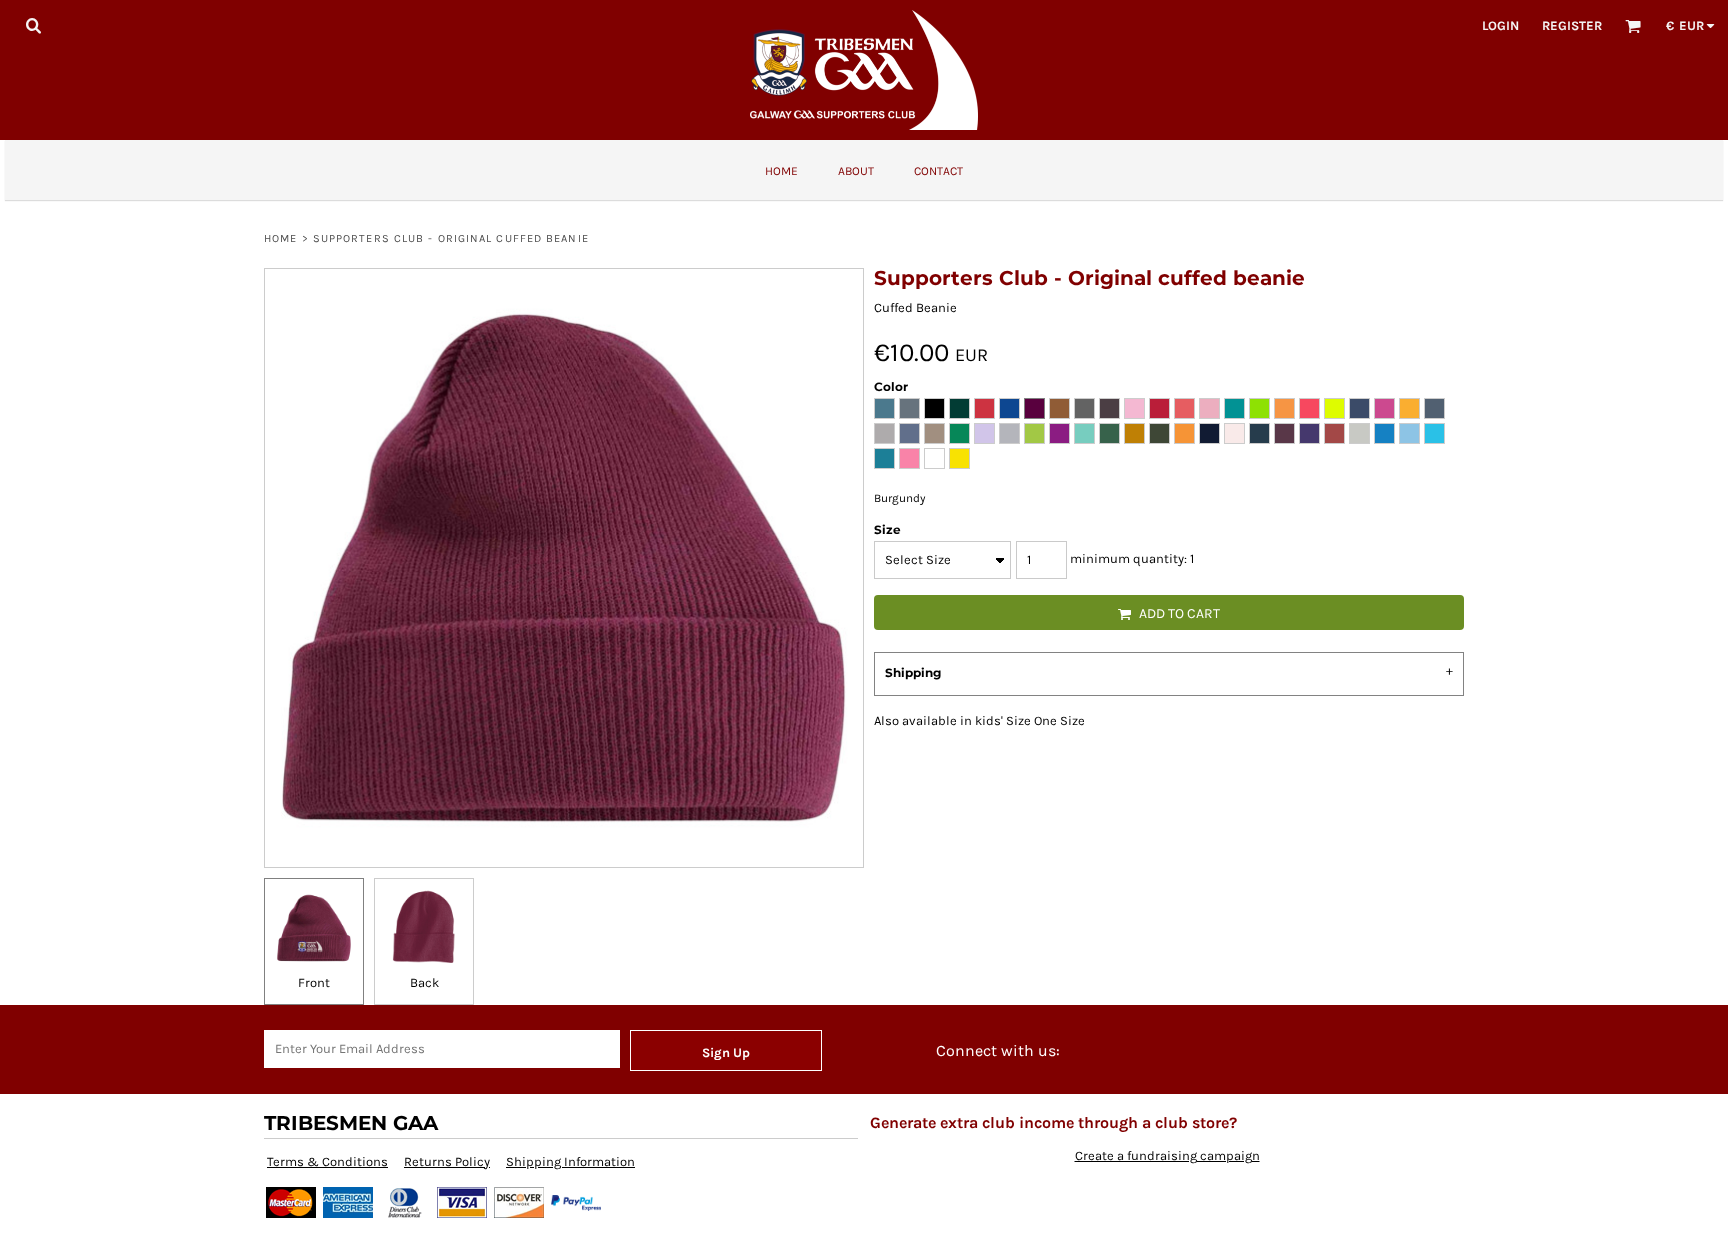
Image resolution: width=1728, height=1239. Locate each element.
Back (424, 982)
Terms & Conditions (327, 1161)
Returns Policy (447, 1161)
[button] (33, 25)
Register (1572, 25)
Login (1500, 25)
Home (280, 238)
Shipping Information (570, 1161)
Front (314, 982)
